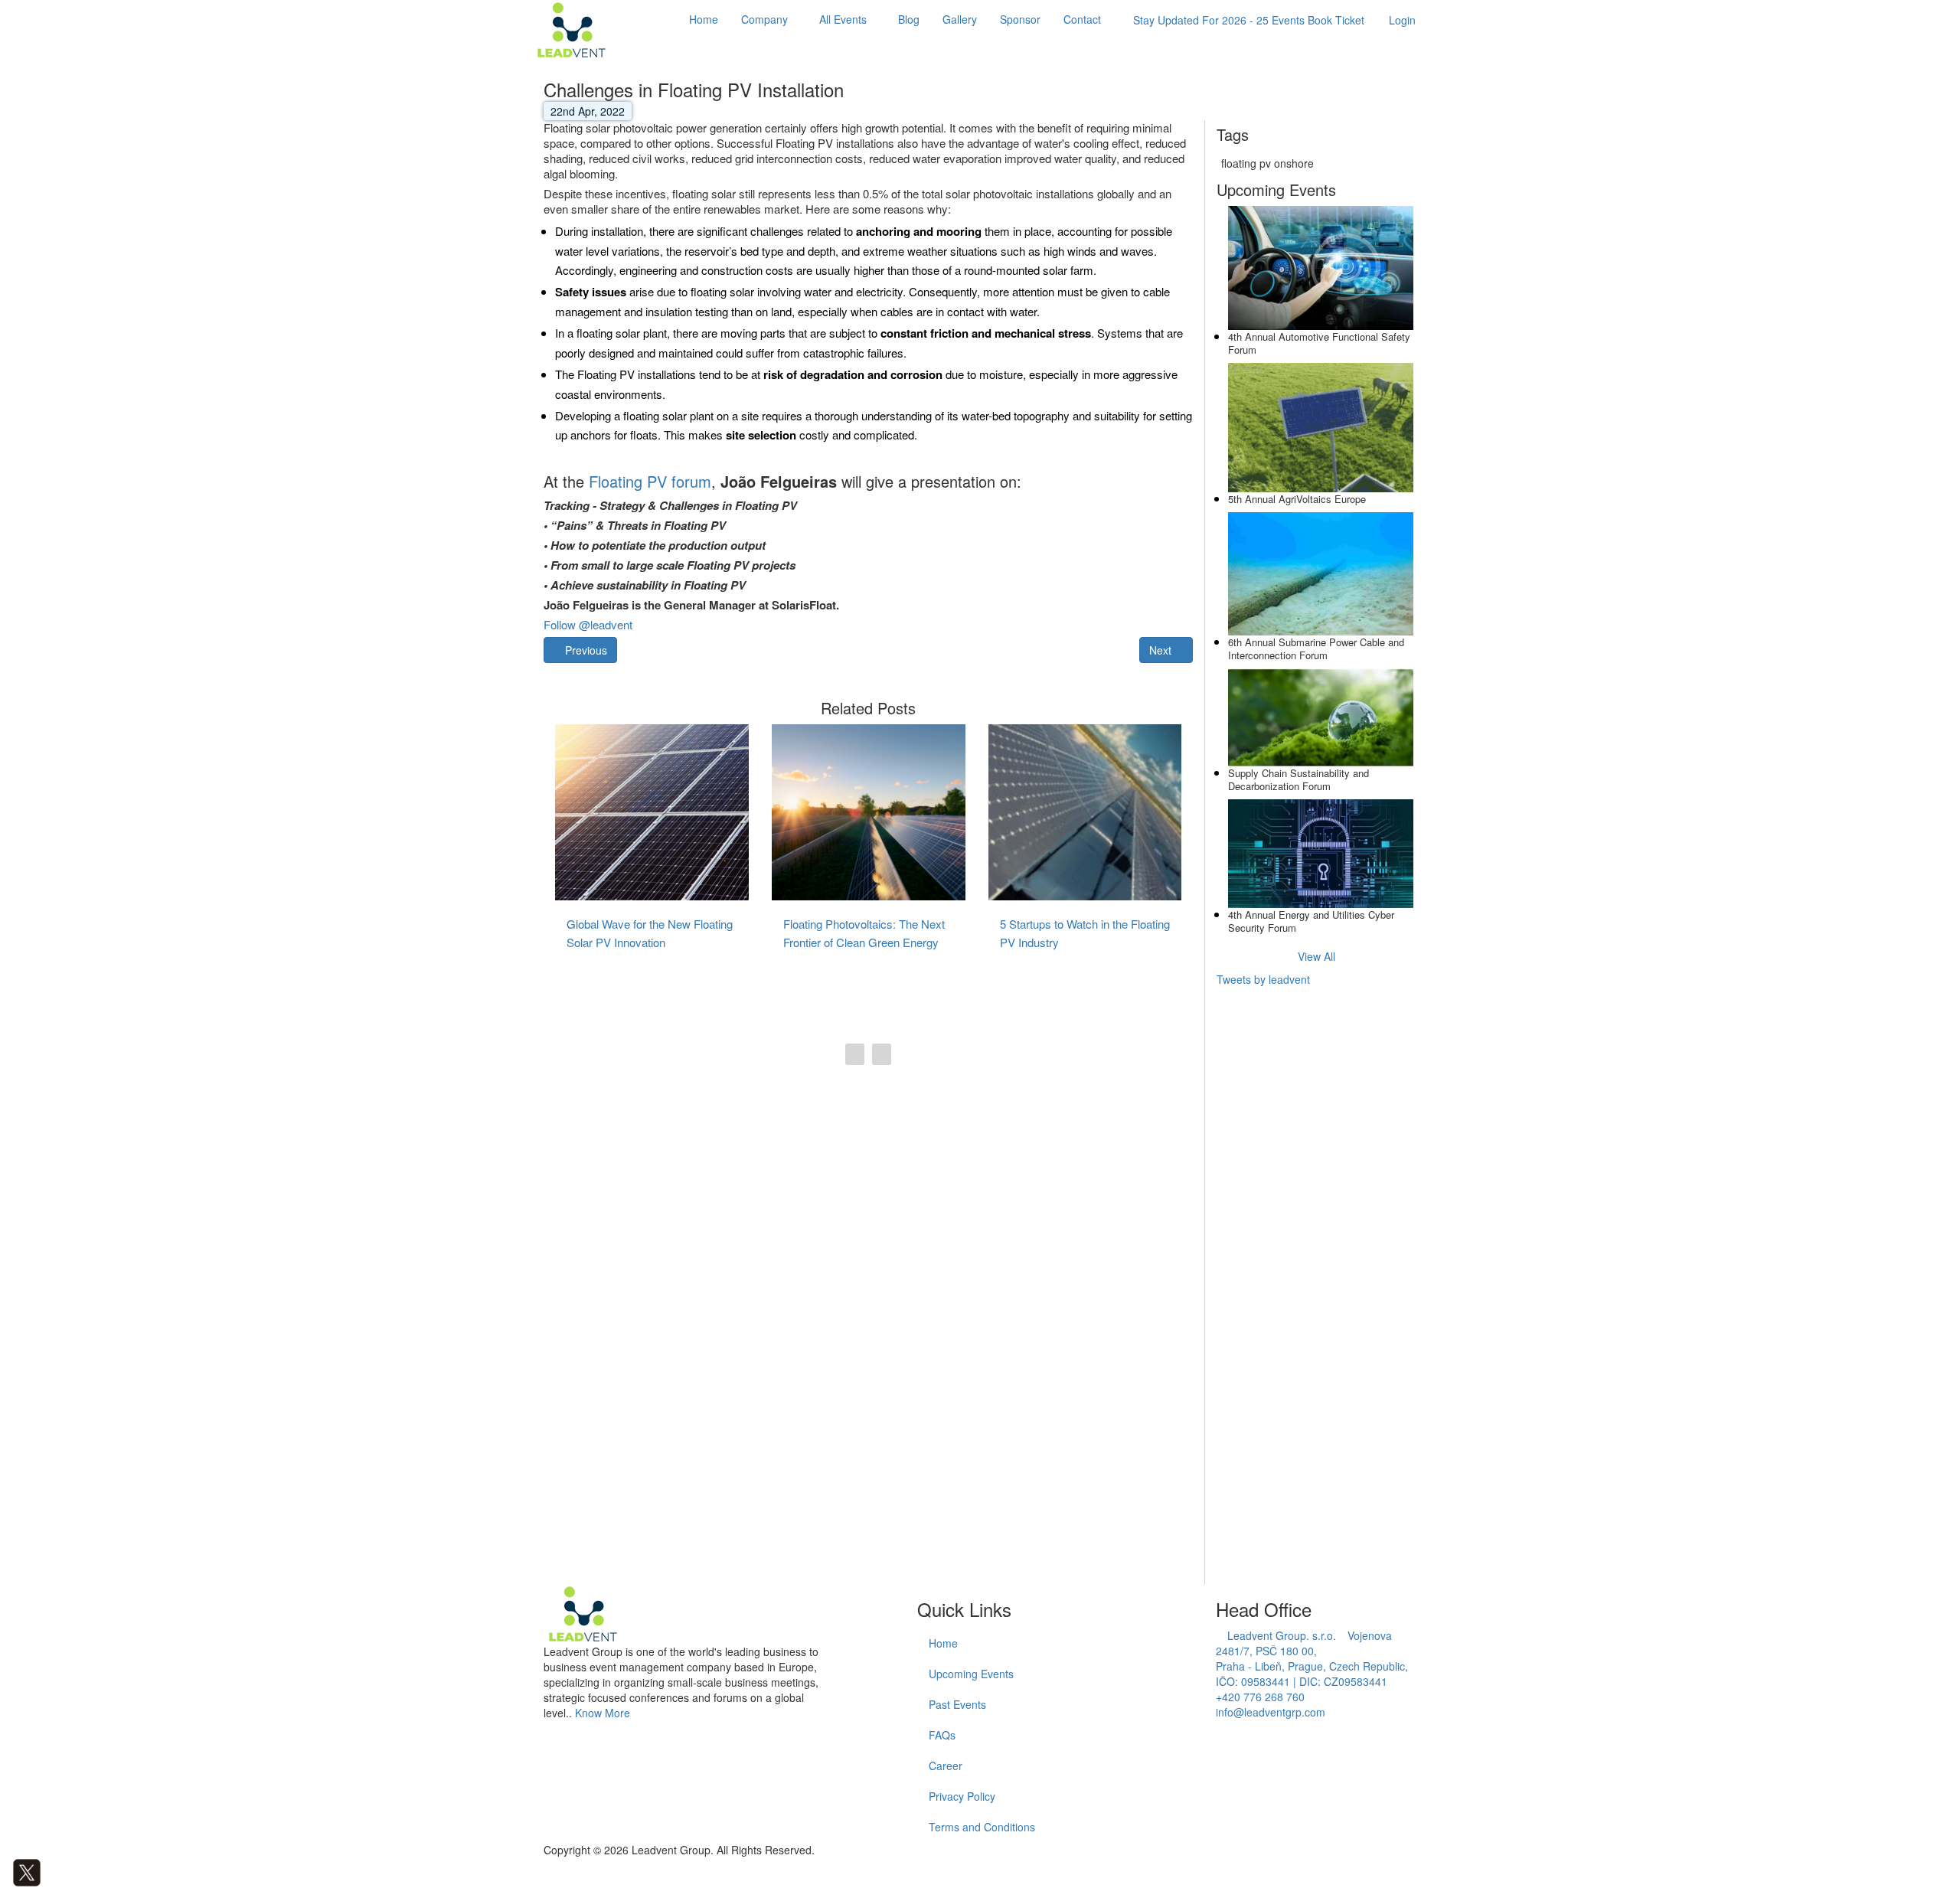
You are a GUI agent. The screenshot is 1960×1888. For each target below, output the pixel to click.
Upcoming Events (971, 1674)
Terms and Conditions (982, 1827)
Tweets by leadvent (1263, 979)
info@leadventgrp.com (1271, 1712)
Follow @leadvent (588, 624)
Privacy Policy (962, 1796)
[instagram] (61, 1871)
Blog (909, 19)
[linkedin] (49, 1871)
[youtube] (72, 1871)
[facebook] (4, 1871)
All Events (843, 19)
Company (764, 19)
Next (1162, 650)
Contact (1082, 19)
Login (1402, 20)
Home (704, 19)
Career (946, 1766)
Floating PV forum (650, 481)
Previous (585, 650)
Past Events (957, 1704)
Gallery (960, 19)
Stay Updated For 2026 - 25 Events (1249, 20)
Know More (603, 1713)
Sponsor (1020, 19)
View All (1316, 956)
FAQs (942, 1735)
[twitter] (27, 1871)
